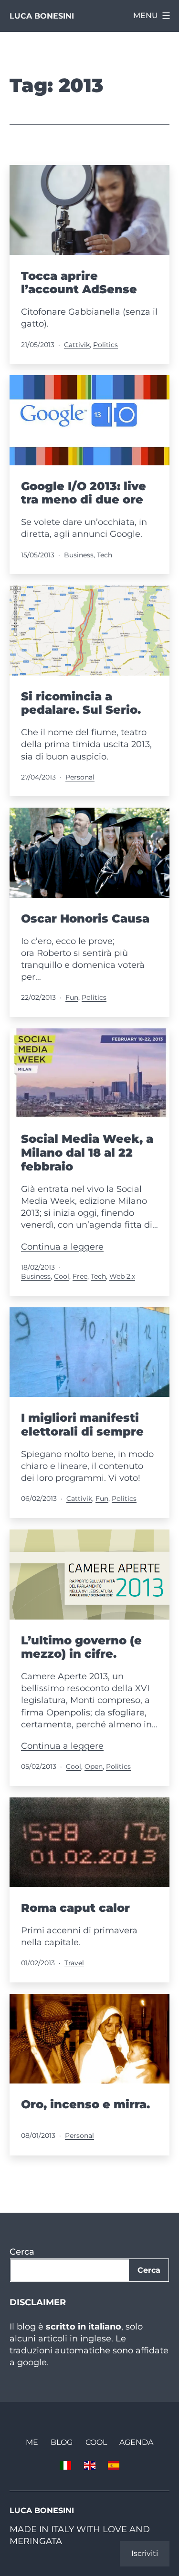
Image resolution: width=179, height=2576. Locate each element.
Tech (105, 555)
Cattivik (77, 345)
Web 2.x (122, 1276)
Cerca (22, 2252)
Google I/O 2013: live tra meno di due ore (84, 493)
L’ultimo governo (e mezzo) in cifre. (81, 1647)
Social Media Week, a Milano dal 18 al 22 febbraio (87, 1153)
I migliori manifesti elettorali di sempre (82, 1425)
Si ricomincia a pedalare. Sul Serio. (81, 703)
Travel (74, 1963)
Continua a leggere (62, 1247)
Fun (72, 997)
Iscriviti (145, 2553)
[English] (89, 2465)
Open (94, 1766)
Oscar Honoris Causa (85, 919)
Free (80, 1276)
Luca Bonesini (42, 16)
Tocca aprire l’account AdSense (79, 283)
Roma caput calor (75, 1908)
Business (79, 555)
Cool (62, 1276)
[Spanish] (114, 2465)
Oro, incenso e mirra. (85, 2104)
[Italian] (65, 2465)
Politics (105, 345)
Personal (80, 777)
